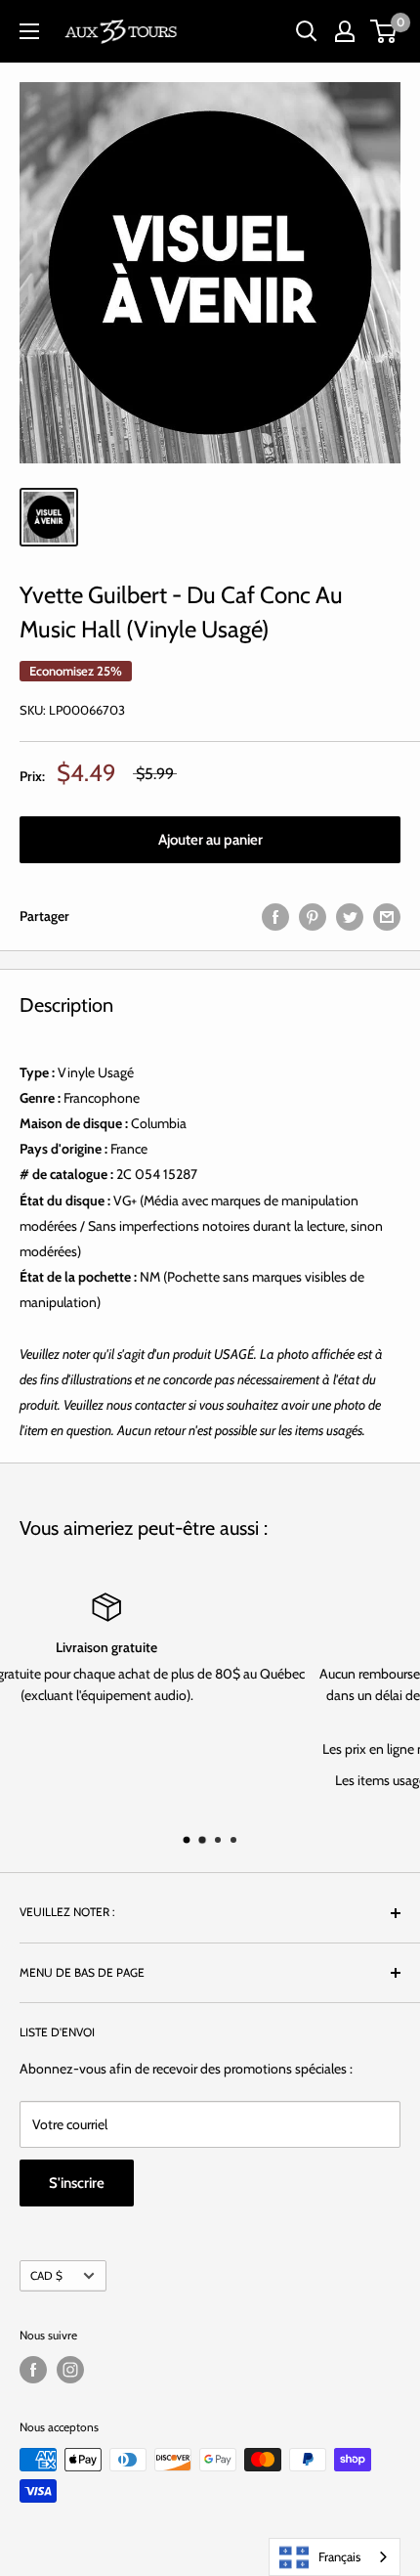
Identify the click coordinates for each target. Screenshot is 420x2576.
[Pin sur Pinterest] (313, 917)
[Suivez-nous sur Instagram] (70, 2370)
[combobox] (335, 2557)
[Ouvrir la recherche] (307, 31)
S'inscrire (77, 2183)
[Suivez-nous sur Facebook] (33, 2370)
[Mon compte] (345, 31)
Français (339, 2556)
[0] (384, 31)
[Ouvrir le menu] (29, 31)
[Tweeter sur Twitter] (350, 917)
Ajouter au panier (210, 840)
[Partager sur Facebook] (275, 917)
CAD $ (46, 2276)
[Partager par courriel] (387, 917)
